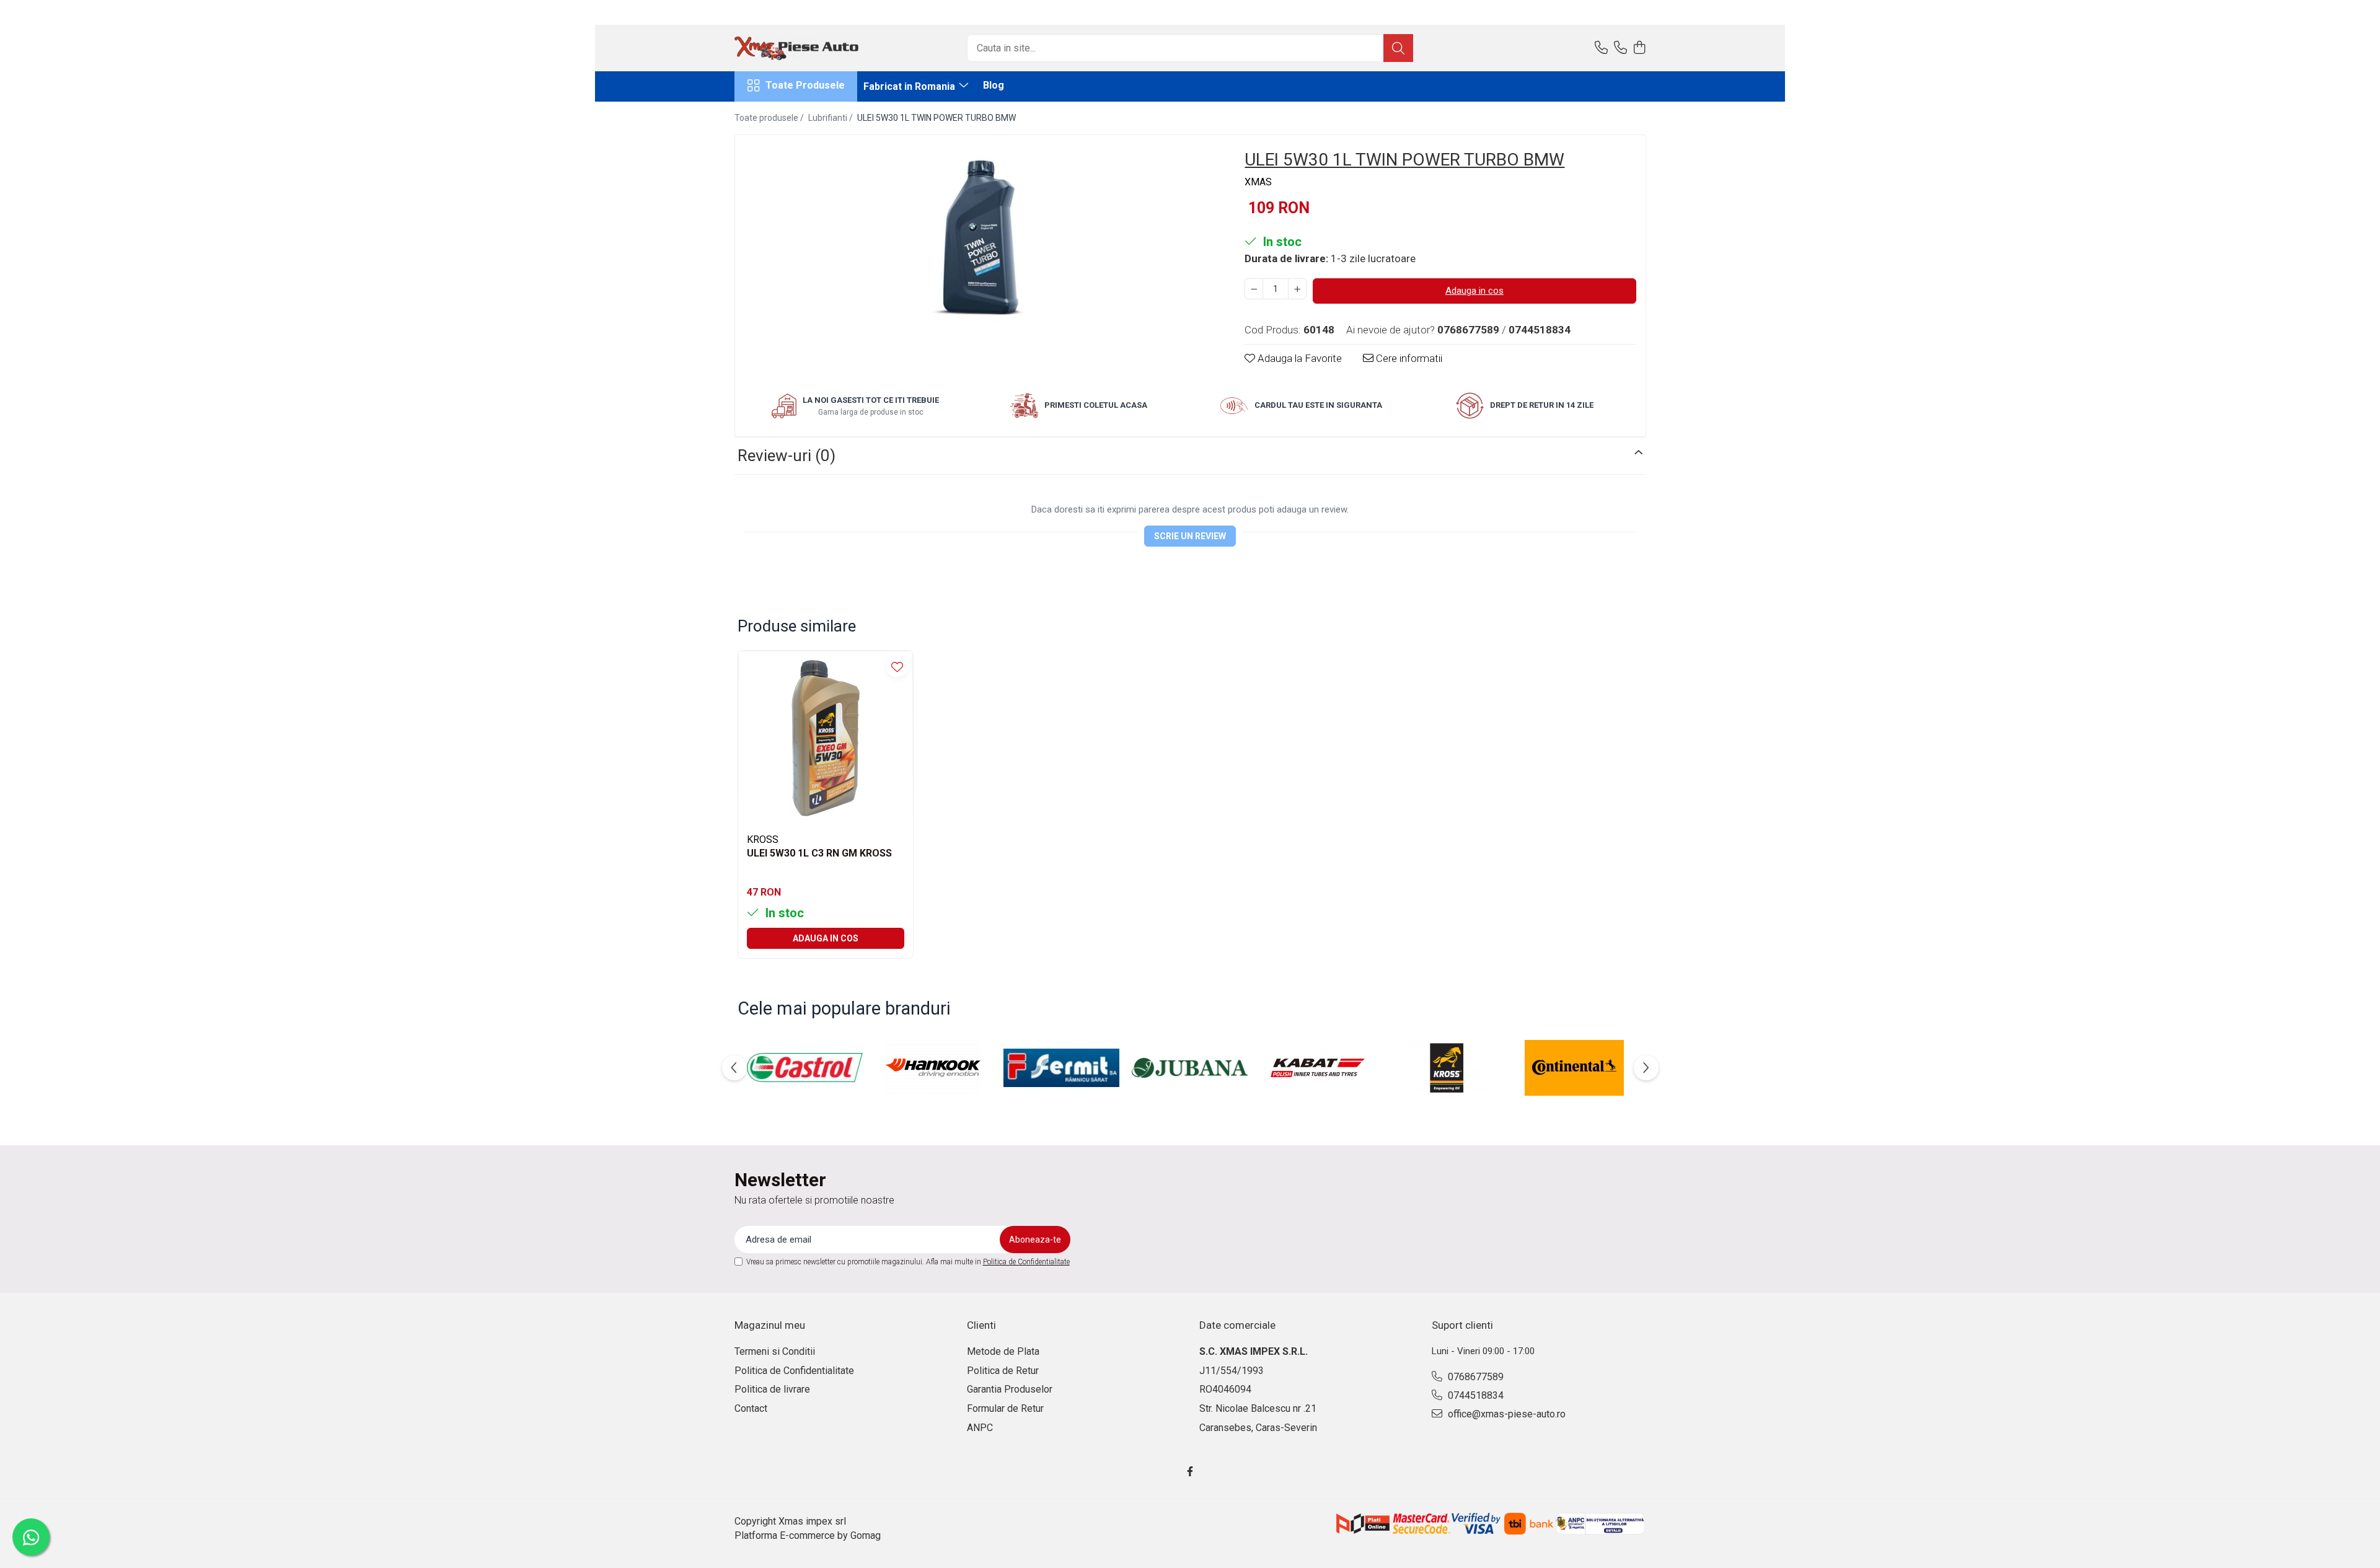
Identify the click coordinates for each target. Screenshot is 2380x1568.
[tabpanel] (979, 234)
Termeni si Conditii (775, 1351)
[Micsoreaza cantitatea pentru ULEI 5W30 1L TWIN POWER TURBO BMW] (1254, 289)
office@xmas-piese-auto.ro (1505, 1414)
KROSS (763, 839)
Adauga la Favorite (1298, 358)
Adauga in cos (1474, 291)
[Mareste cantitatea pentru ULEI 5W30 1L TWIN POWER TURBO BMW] (1297, 289)
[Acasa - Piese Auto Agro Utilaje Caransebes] (796, 48)
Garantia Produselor (1010, 1389)
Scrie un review (1190, 536)
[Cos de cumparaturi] (1640, 48)
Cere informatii (1408, 358)
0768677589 (1474, 1377)
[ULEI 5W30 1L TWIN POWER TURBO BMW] (979, 234)
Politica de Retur (1003, 1371)
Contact (751, 1408)
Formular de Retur (1005, 1408)
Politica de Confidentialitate (1026, 1262)
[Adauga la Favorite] (897, 667)
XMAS (1258, 182)
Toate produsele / (770, 118)
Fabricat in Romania (910, 86)
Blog (994, 85)
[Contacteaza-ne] (1601, 48)
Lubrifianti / (831, 118)
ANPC (980, 1428)
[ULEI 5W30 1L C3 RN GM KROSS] (826, 738)
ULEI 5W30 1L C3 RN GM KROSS (819, 853)
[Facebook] (1190, 1472)
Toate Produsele (805, 85)
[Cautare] (1398, 48)
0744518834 (1474, 1395)
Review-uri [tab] (787, 456)
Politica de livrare (772, 1389)
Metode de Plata (1003, 1351)
